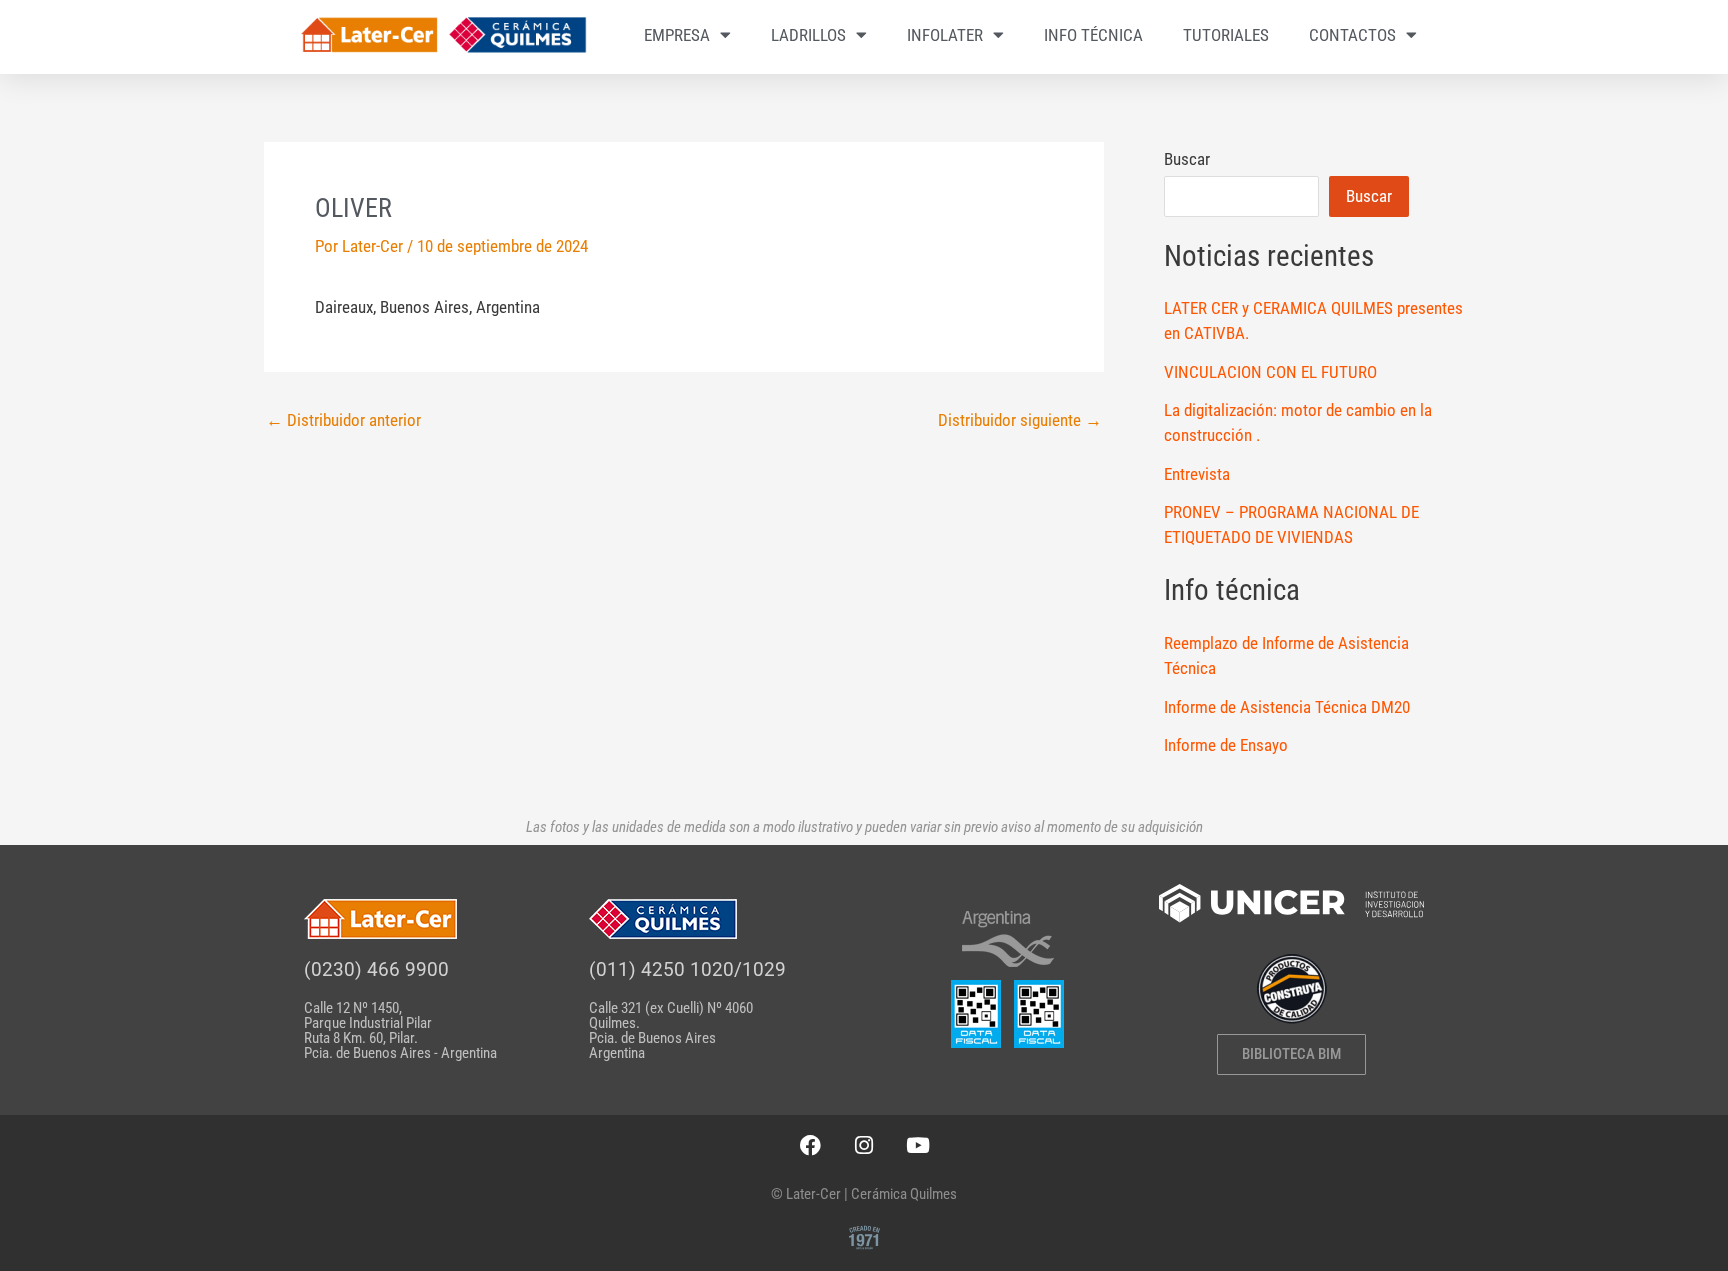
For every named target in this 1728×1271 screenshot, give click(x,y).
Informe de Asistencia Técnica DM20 (1287, 707)
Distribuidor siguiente (1020, 420)
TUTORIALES (1226, 35)
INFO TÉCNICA (1093, 35)
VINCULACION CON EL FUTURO (1270, 372)
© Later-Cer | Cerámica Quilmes (864, 1194)
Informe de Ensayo (1226, 745)
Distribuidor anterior (343, 420)
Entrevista (1197, 474)
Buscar (1187, 159)
